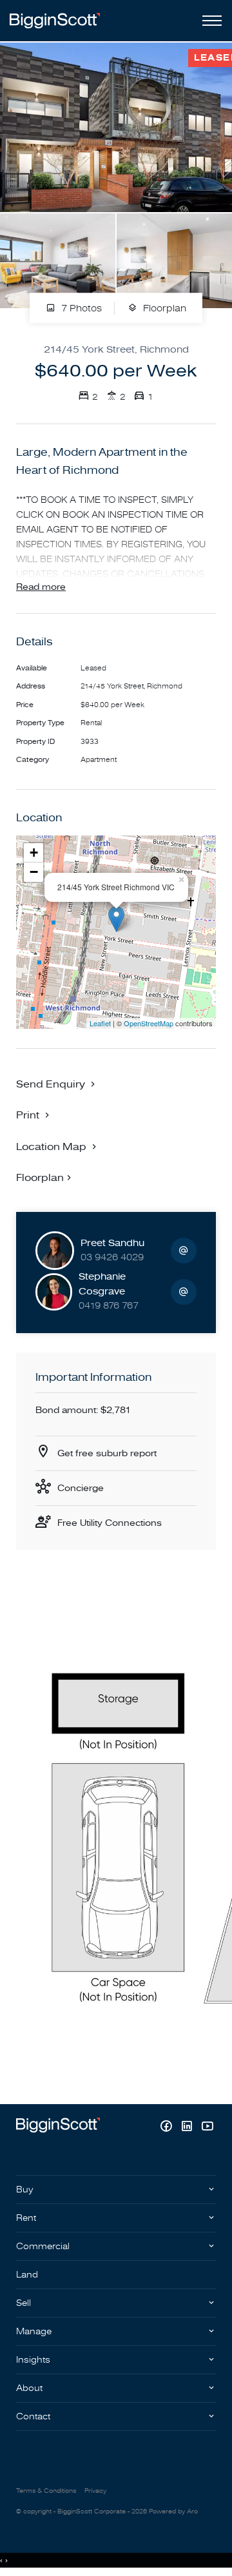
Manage (34, 2331)
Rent (26, 2218)
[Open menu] (209, 21)
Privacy (95, 2491)
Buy (25, 2190)
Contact (33, 2416)
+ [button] (34, 853)
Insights (33, 2360)
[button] (34, 1115)
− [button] (34, 872)
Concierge (81, 1488)
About (29, 2388)
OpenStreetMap (149, 1023)
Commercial (43, 2246)
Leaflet (100, 1023)
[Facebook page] (168, 2128)
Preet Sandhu (112, 1243)
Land (27, 2275)
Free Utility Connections (110, 1523)
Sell (24, 2303)
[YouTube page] (207, 2128)
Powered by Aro (173, 2512)
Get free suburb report (107, 1453)
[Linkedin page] (188, 2128)
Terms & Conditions (46, 2491)
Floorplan (163, 308)
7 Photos (80, 308)
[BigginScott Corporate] (55, 20)
